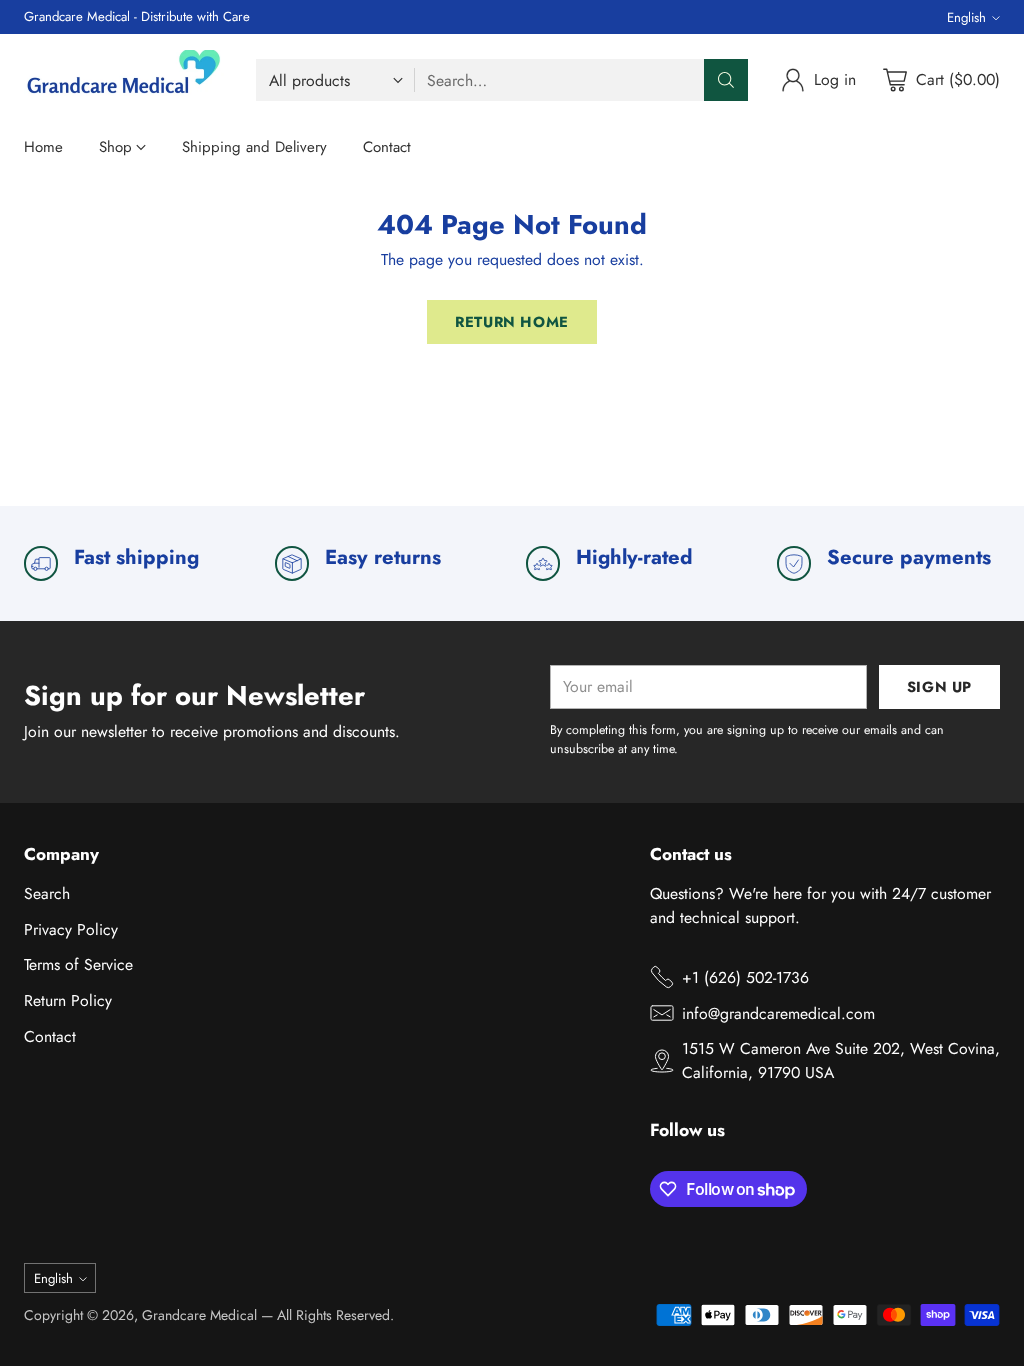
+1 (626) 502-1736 (745, 977)
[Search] (726, 80)
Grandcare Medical (199, 1315)
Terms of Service (78, 964)
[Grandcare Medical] (124, 80)
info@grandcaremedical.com (778, 1013)
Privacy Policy (71, 929)
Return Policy (68, 1000)
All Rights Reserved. (335, 1315)
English (966, 17)
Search (47, 893)
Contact (50, 1036)
